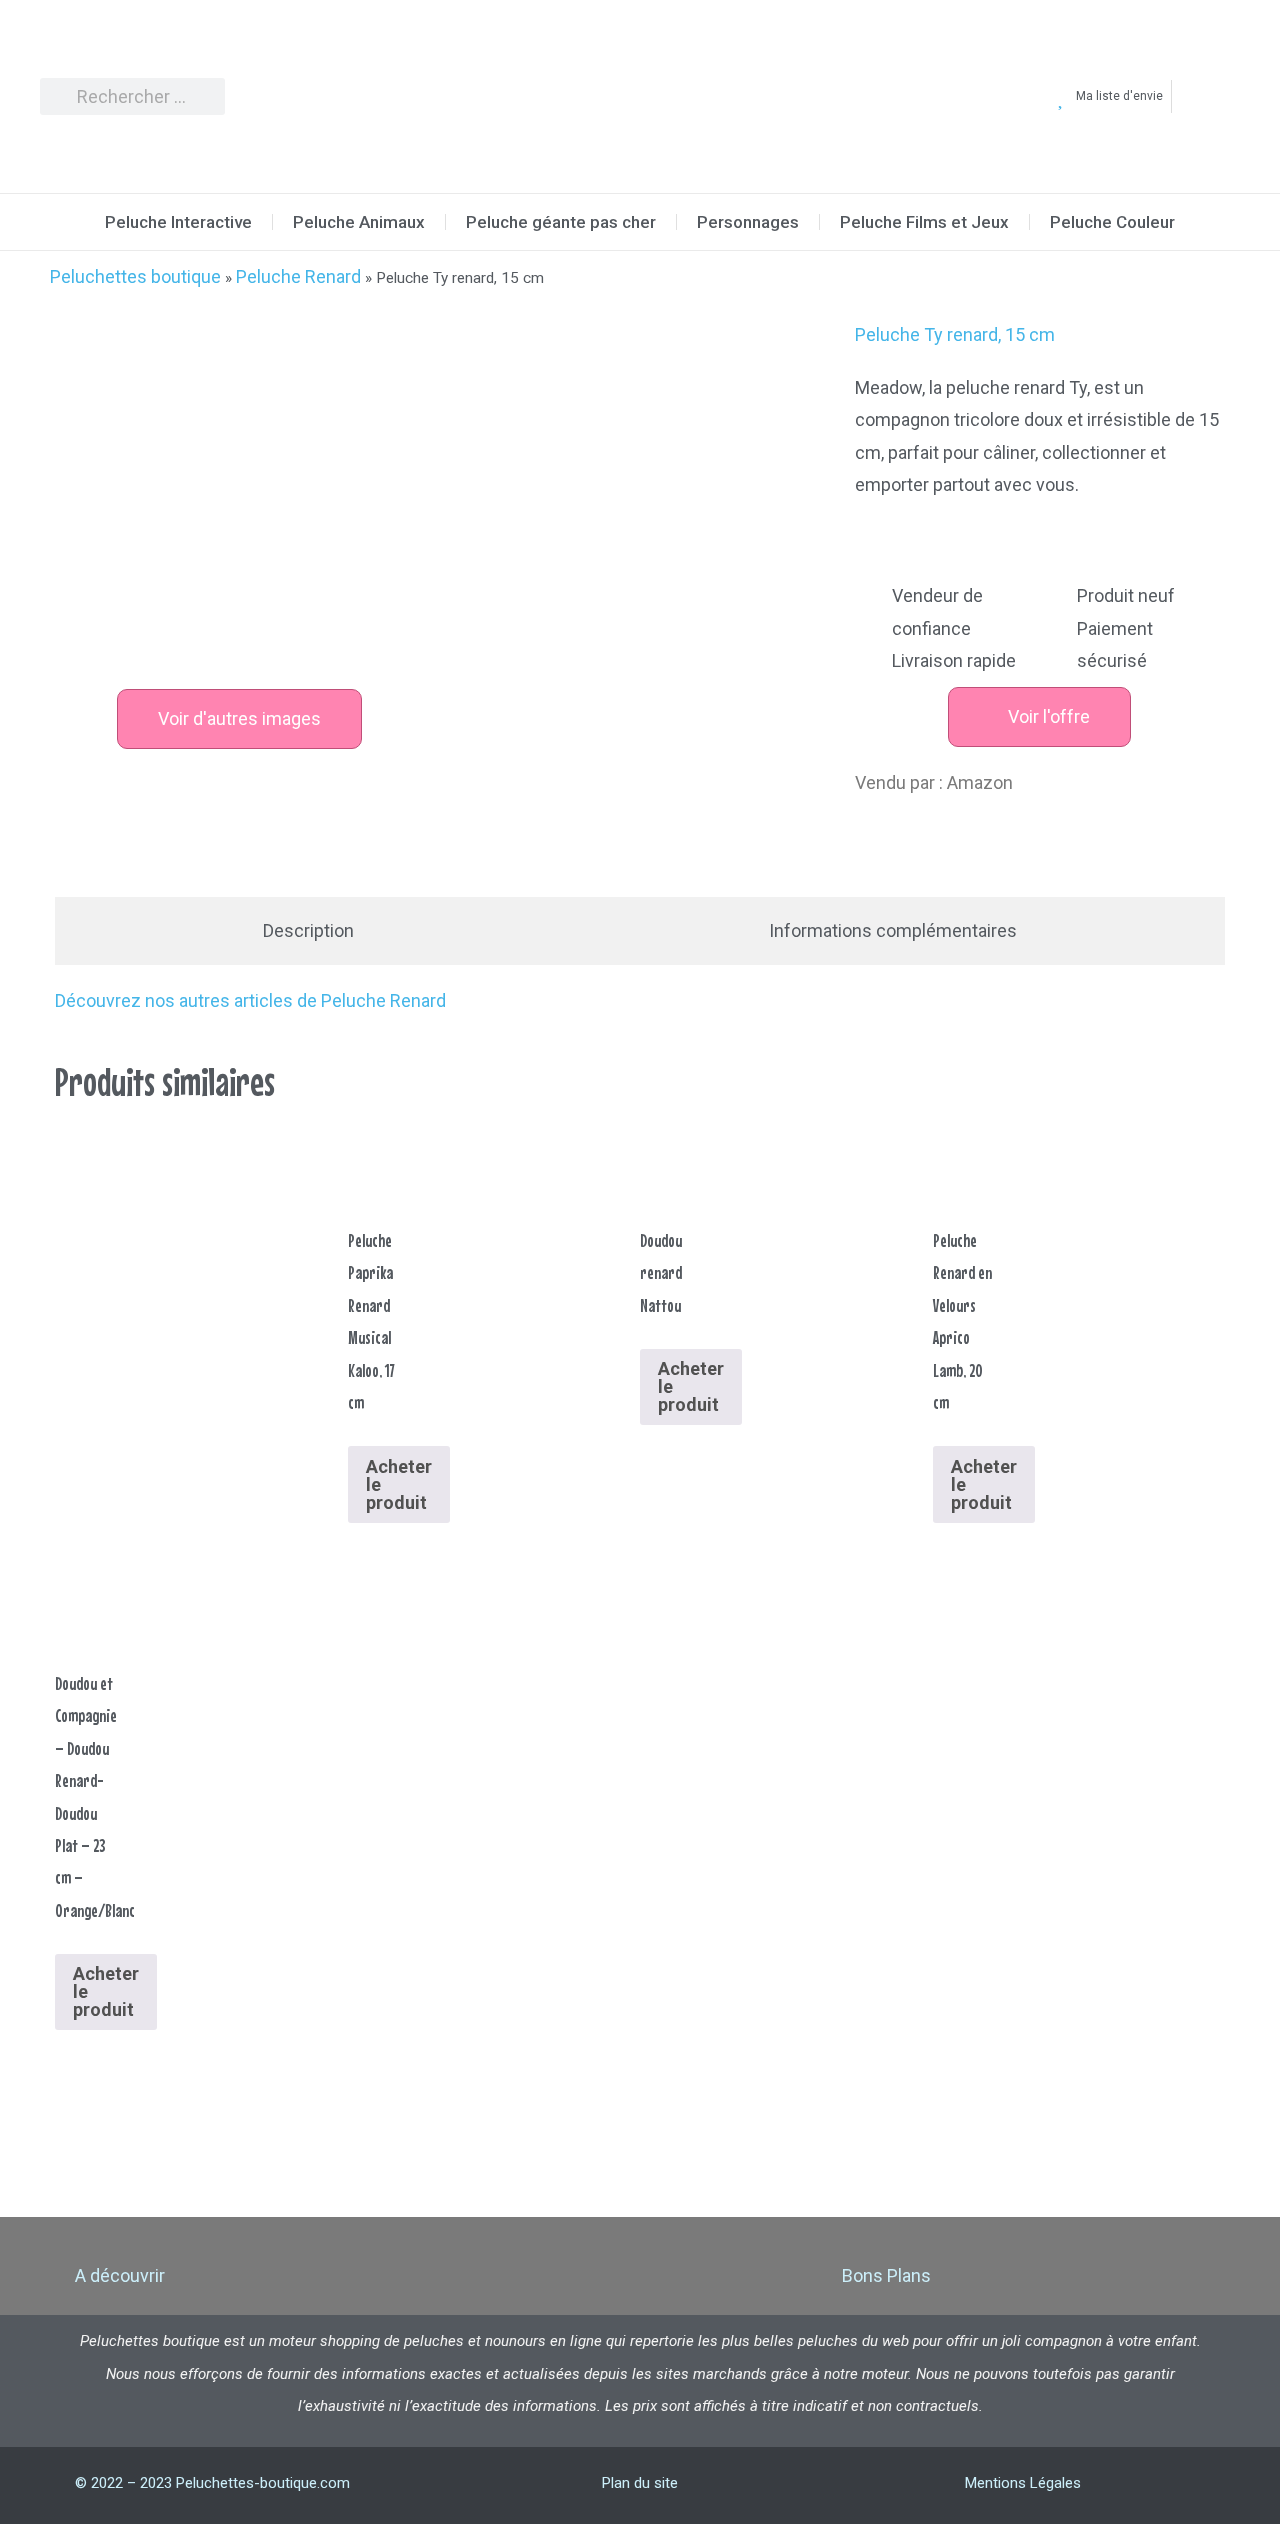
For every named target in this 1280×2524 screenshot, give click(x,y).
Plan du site (640, 2483)
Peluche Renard (298, 276)
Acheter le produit (399, 1484)
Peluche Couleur (1112, 222)
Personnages (748, 222)
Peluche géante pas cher (561, 222)
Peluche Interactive (178, 222)
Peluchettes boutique (135, 276)
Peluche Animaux (359, 222)
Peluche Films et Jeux (924, 222)
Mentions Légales (1023, 2483)
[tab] (308, 931)
